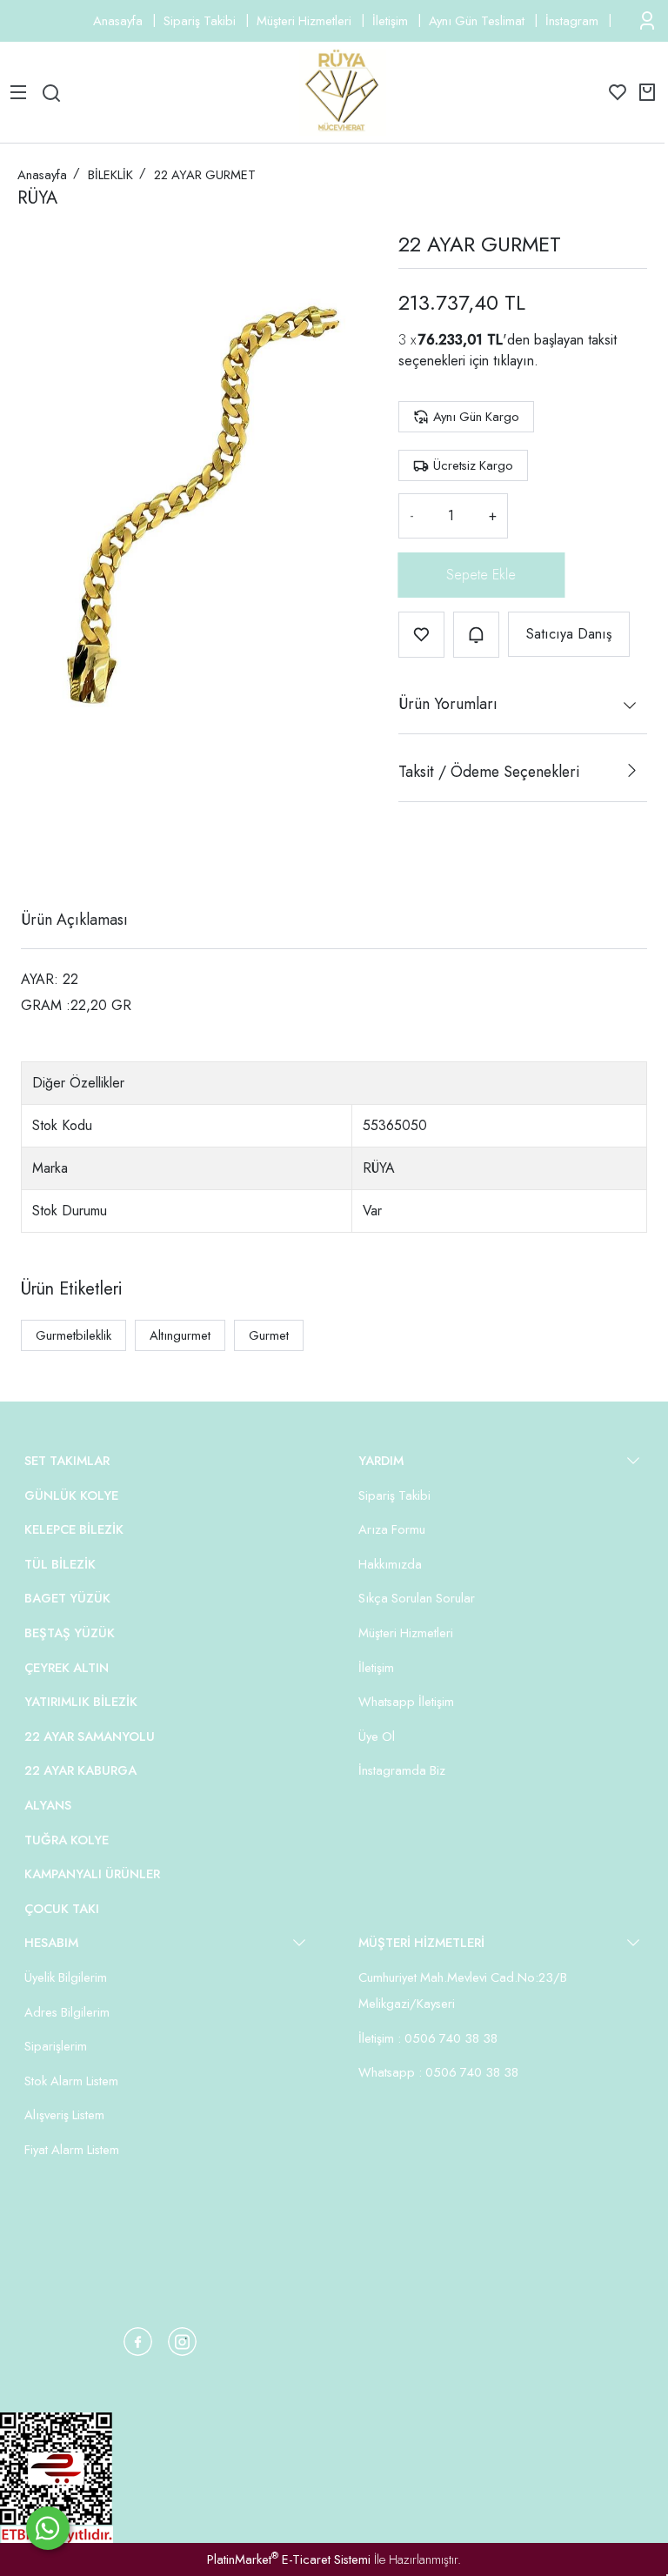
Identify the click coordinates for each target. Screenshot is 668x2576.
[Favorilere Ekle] (421, 635)
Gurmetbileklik (73, 1335)
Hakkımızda (390, 1564)
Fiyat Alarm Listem (72, 2150)
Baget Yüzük (67, 1598)
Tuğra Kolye (67, 1840)
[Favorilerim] (618, 92)
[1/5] (32, 856)
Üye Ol (377, 1736)
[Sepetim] (647, 92)
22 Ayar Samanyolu (90, 1736)
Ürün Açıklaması (74, 920)
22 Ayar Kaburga (80, 1770)
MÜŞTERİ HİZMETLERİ (421, 1943)
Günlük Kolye (71, 1495)
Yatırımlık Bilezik (81, 1702)
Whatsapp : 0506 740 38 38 (438, 2072)
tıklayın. (516, 361)
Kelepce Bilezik (74, 1529)
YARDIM (381, 1461)
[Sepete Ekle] (482, 575)
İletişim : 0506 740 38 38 (428, 2038)
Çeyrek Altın (67, 1668)
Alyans (48, 1805)
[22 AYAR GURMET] (194, 492)
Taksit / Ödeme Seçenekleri (489, 772)
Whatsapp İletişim (406, 1702)
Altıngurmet (180, 1335)
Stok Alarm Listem (71, 2081)
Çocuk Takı (62, 1909)
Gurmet (269, 1335)
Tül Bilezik (60, 1564)
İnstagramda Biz (402, 1770)
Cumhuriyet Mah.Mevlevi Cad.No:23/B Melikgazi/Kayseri (463, 1991)
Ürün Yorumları (448, 704)
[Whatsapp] (48, 2528)
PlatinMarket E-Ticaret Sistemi (289, 2559)
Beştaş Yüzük (70, 1633)
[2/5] (43, 856)
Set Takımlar (67, 1461)
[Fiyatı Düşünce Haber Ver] (476, 635)
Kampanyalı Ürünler (92, 1874)
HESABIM (51, 1943)
